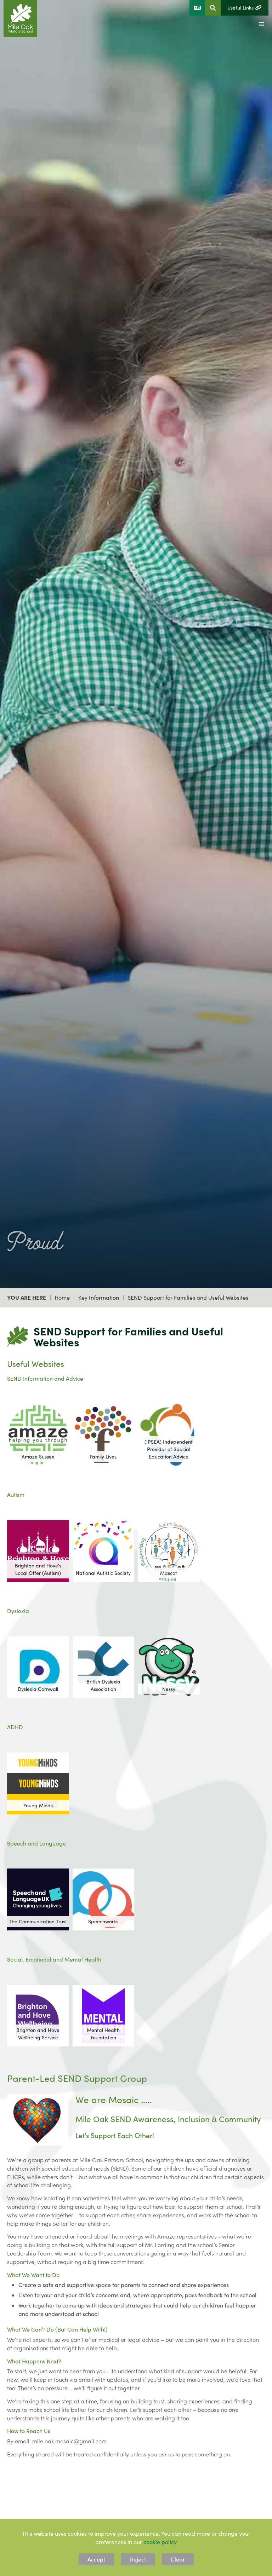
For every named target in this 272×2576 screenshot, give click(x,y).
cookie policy (160, 2542)
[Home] (20, 19)
